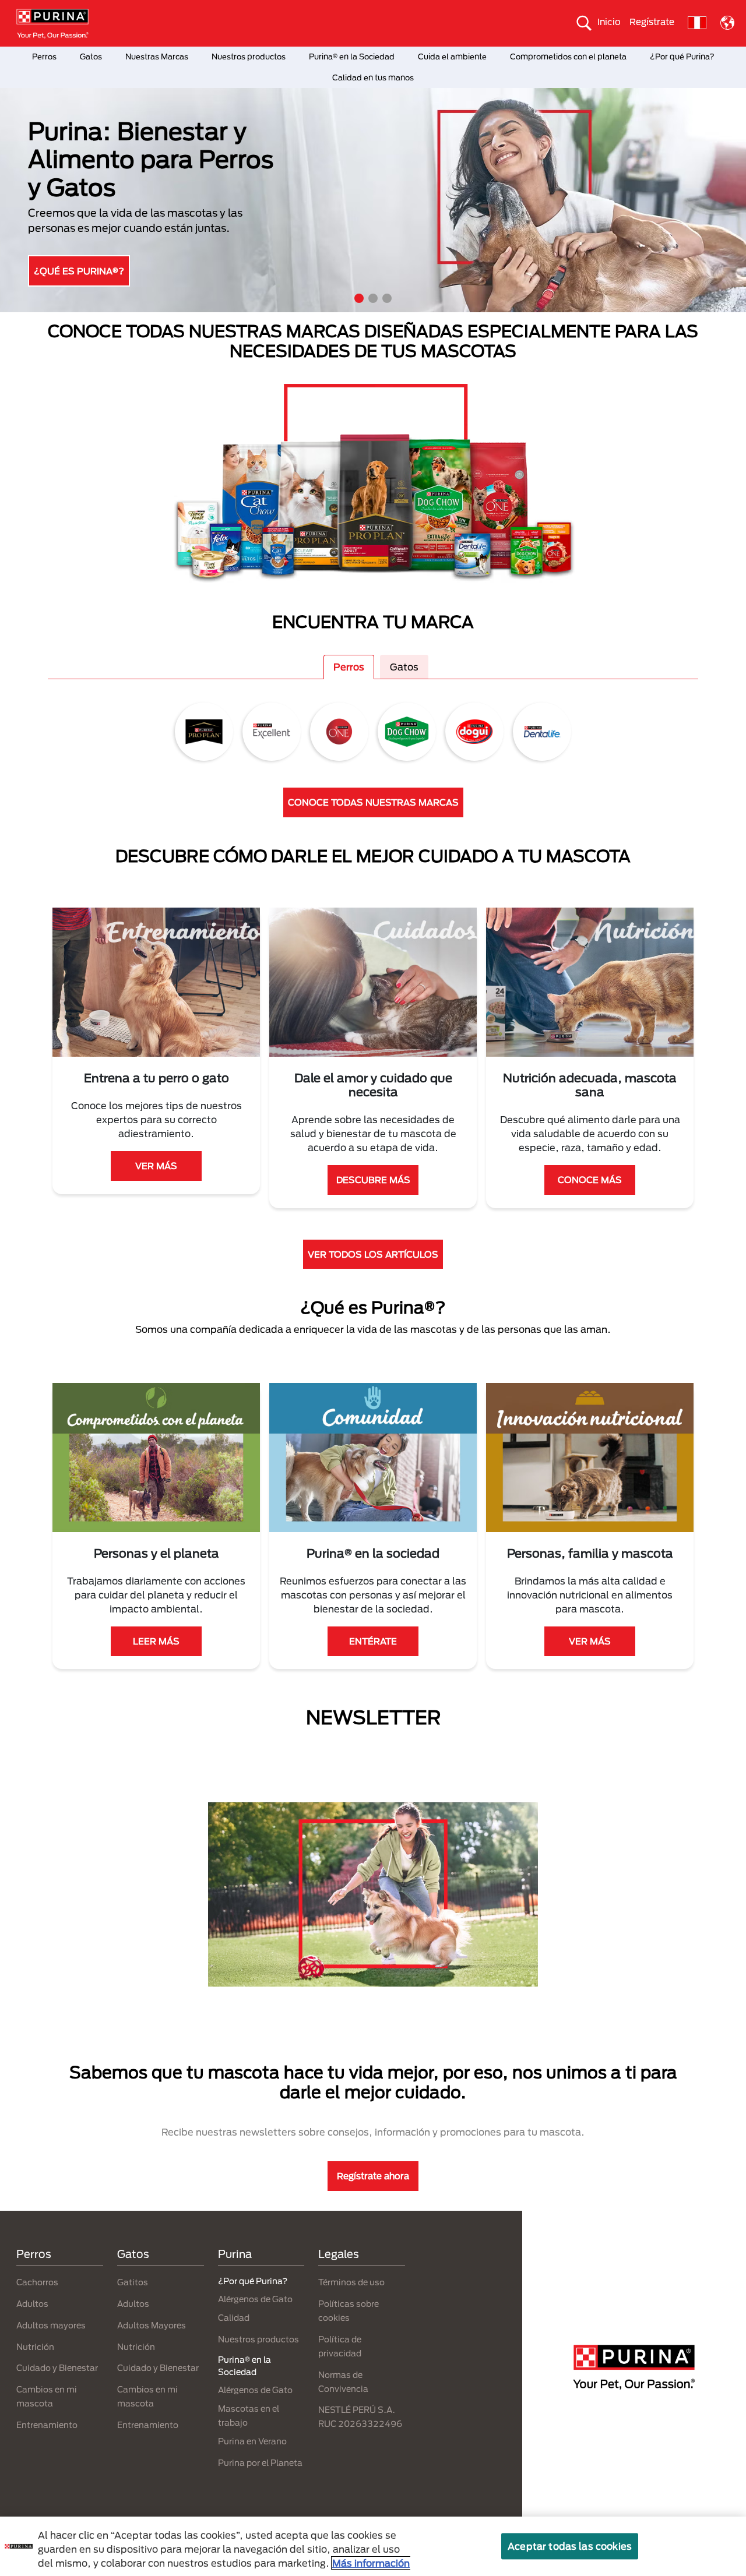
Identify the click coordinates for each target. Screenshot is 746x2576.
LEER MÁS (156, 1641)
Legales (339, 2254)
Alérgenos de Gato (255, 2299)
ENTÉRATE (373, 1641)
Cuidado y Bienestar (57, 2368)
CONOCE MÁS (590, 1180)
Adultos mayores (51, 2325)
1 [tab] (359, 298)
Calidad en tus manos (373, 77)
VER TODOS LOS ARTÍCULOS (373, 1254)
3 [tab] (387, 298)
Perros (44, 57)
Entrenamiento (47, 2425)
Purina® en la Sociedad (352, 57)
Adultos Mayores (152, 2325)
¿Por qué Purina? (682, 57)
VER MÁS (156, 1166)
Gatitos (133, 2282)
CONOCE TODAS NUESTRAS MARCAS (373, 802)
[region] (373, 2546)
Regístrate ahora (373, 2176)
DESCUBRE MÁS (75, 240)
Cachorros (37, 2282)
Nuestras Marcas (157, 57)
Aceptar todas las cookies (570, 2546)
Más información (371, 2563)
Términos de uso (351, 2282)
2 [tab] (373, 298)
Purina (235, 2254)
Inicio (609, 22)
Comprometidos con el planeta (568, 57)
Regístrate (652, 22)
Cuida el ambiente (452, 57)
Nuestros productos (249, 57)
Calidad (234, 2318)
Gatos (91, 57)
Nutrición (35, 2347)
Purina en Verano (252, 2441)
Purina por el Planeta (260, 2463)
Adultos (32, 2304)
